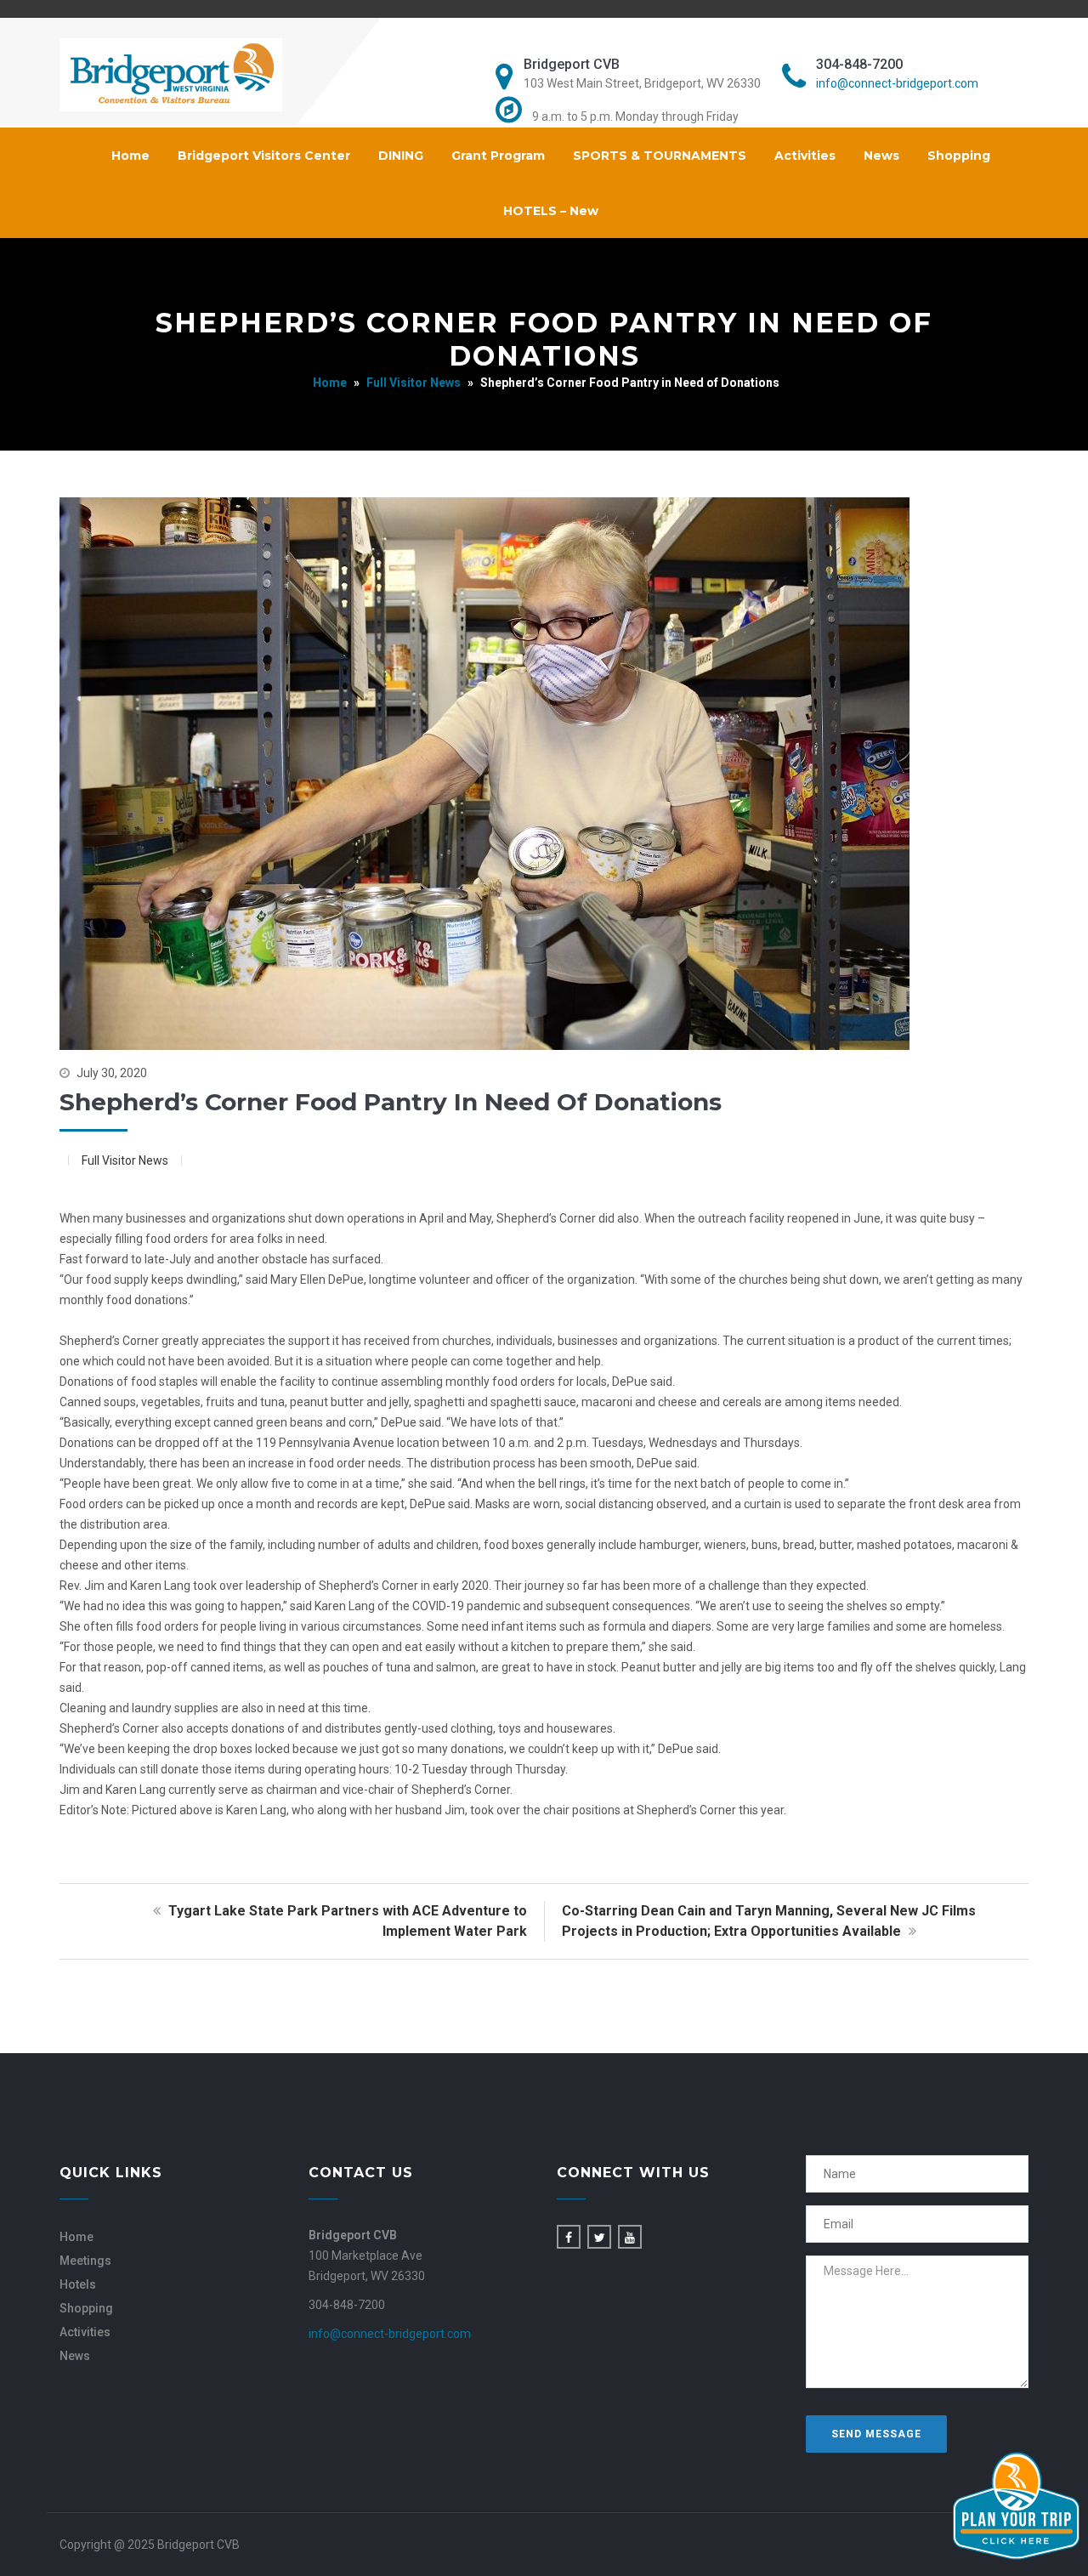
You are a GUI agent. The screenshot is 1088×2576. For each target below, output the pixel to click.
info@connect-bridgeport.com (897, 83)
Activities (805, 156)
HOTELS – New (551, 211)
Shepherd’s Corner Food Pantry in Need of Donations (391, 1102)
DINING (401, 156)
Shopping (959, 156)
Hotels (78, 2284)
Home (130, 156)
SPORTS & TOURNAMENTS (660, 156)
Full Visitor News (414, 383)
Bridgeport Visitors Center (264, 156)
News (881, 156)
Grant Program (498, 156)
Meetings (85, 2261)
